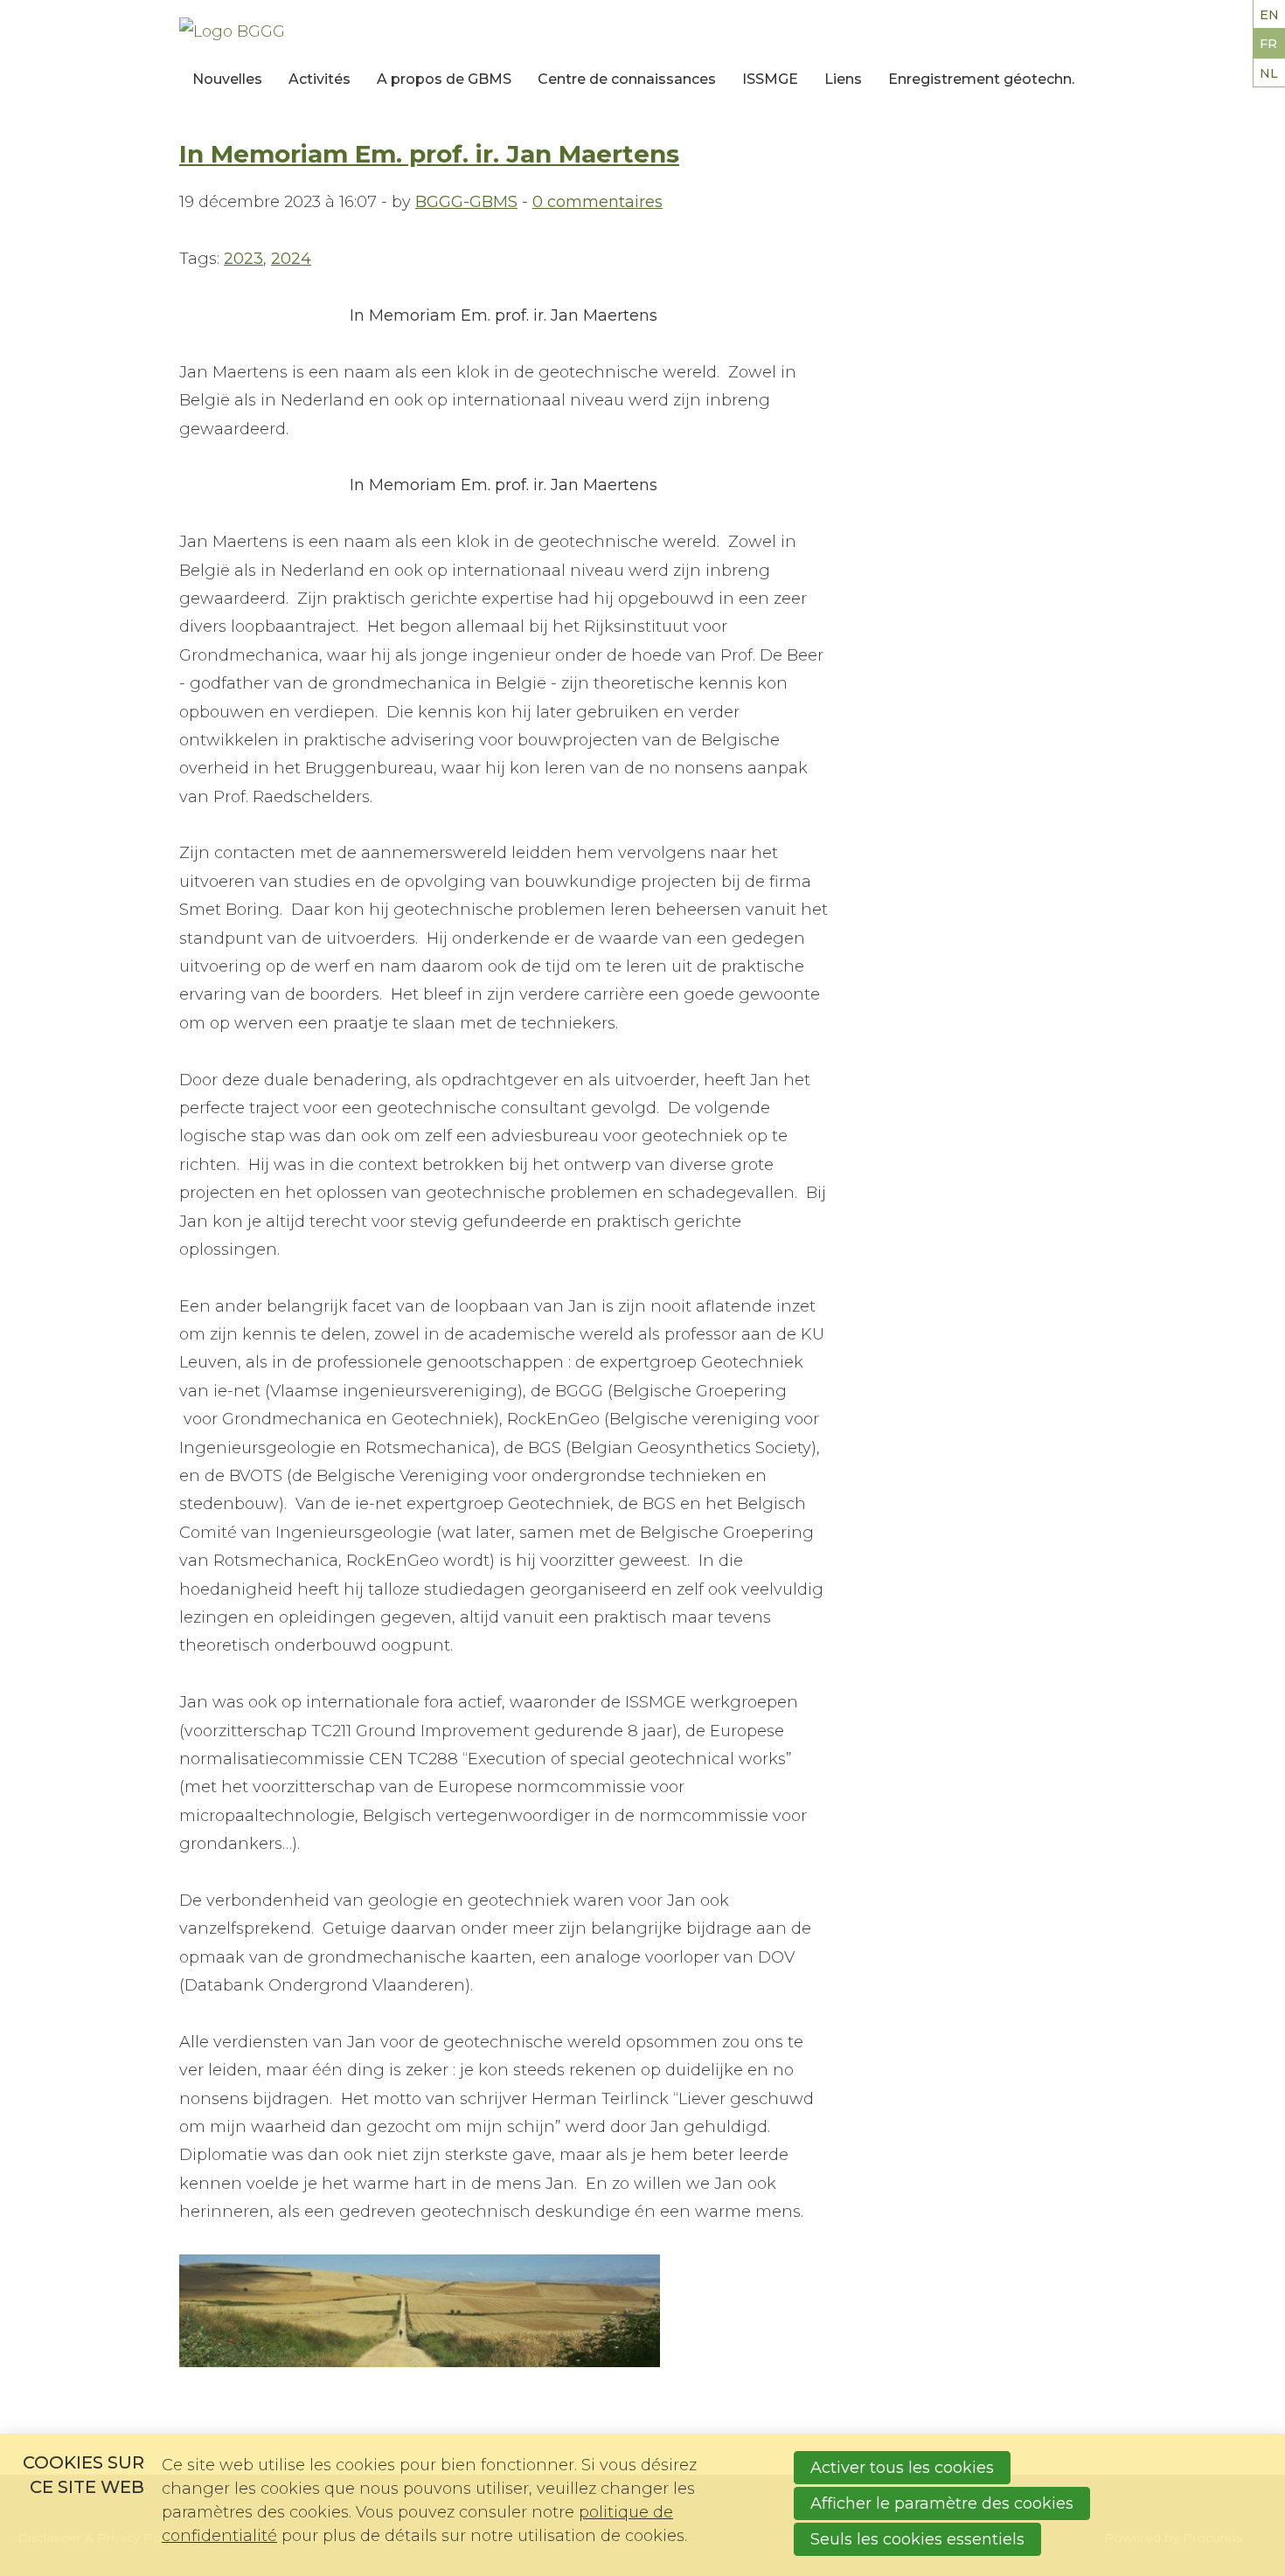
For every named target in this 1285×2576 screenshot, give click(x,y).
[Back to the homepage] (361, 31)
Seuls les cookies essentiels (917, 2539)
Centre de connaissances (627, 79)
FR (1268, 44)
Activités (320, 79)
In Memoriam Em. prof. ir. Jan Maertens (429, 154)
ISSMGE (770, 79)
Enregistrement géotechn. (981, 79)
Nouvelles (227, 79)
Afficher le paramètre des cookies (942, 2503)
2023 (243, 259)
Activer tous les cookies (902, 2468)
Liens (843, 79)
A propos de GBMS (444, 79)
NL (1269, 73)
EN (1269, 15)
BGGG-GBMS (466, 202)
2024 (291, 259)
